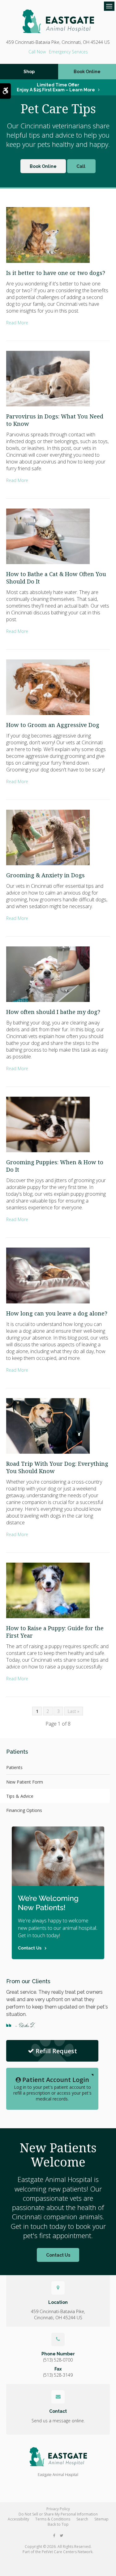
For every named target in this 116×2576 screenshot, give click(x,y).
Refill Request (56, 2051)
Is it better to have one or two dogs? (56, 273)
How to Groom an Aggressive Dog (53, 725)
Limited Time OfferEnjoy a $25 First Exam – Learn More (56, 87)
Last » (73, 1711)
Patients (14, 1767)
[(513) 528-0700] (81, 166)
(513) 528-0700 (37, 52)
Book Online (43, 166)
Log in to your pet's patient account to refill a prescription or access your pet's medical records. (52, 2089)
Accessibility (18, 2519)
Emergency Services (68, 52)
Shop (29, 72)
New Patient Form (25, 1782)
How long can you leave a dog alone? (57, 1313)
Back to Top (58, 2524)
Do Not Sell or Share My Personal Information (58, 2514)
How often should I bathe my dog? (53, 1012)
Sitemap (101, 2519)
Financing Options (24, 1810)
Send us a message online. (58, 2421)
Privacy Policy (58, 2509)
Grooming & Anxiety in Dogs (45, 875)
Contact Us (58, 2255)
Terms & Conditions (53, 2519)
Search (82, 2519)
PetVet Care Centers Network (67, 2552)
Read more (17, 323)
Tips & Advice (20, 1796)
